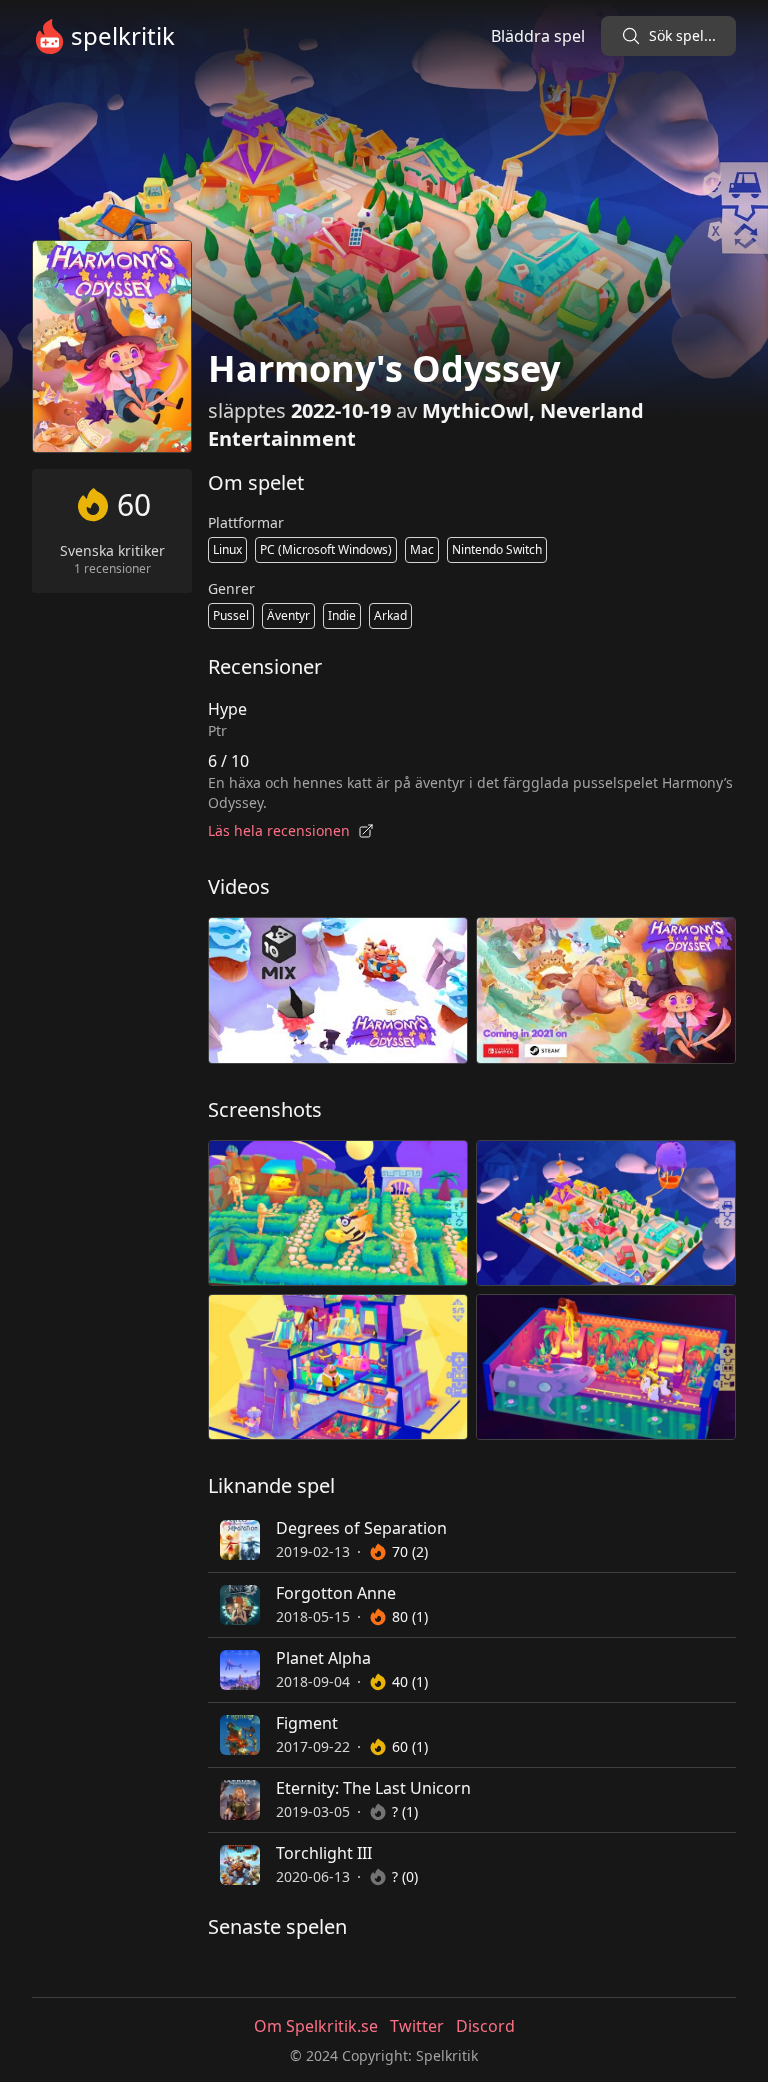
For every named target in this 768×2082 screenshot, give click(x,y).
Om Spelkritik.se (316, 2026)
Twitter (417, 2026)
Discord (485, 2026)
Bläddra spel (538, 36)
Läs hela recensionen (279, 830)
